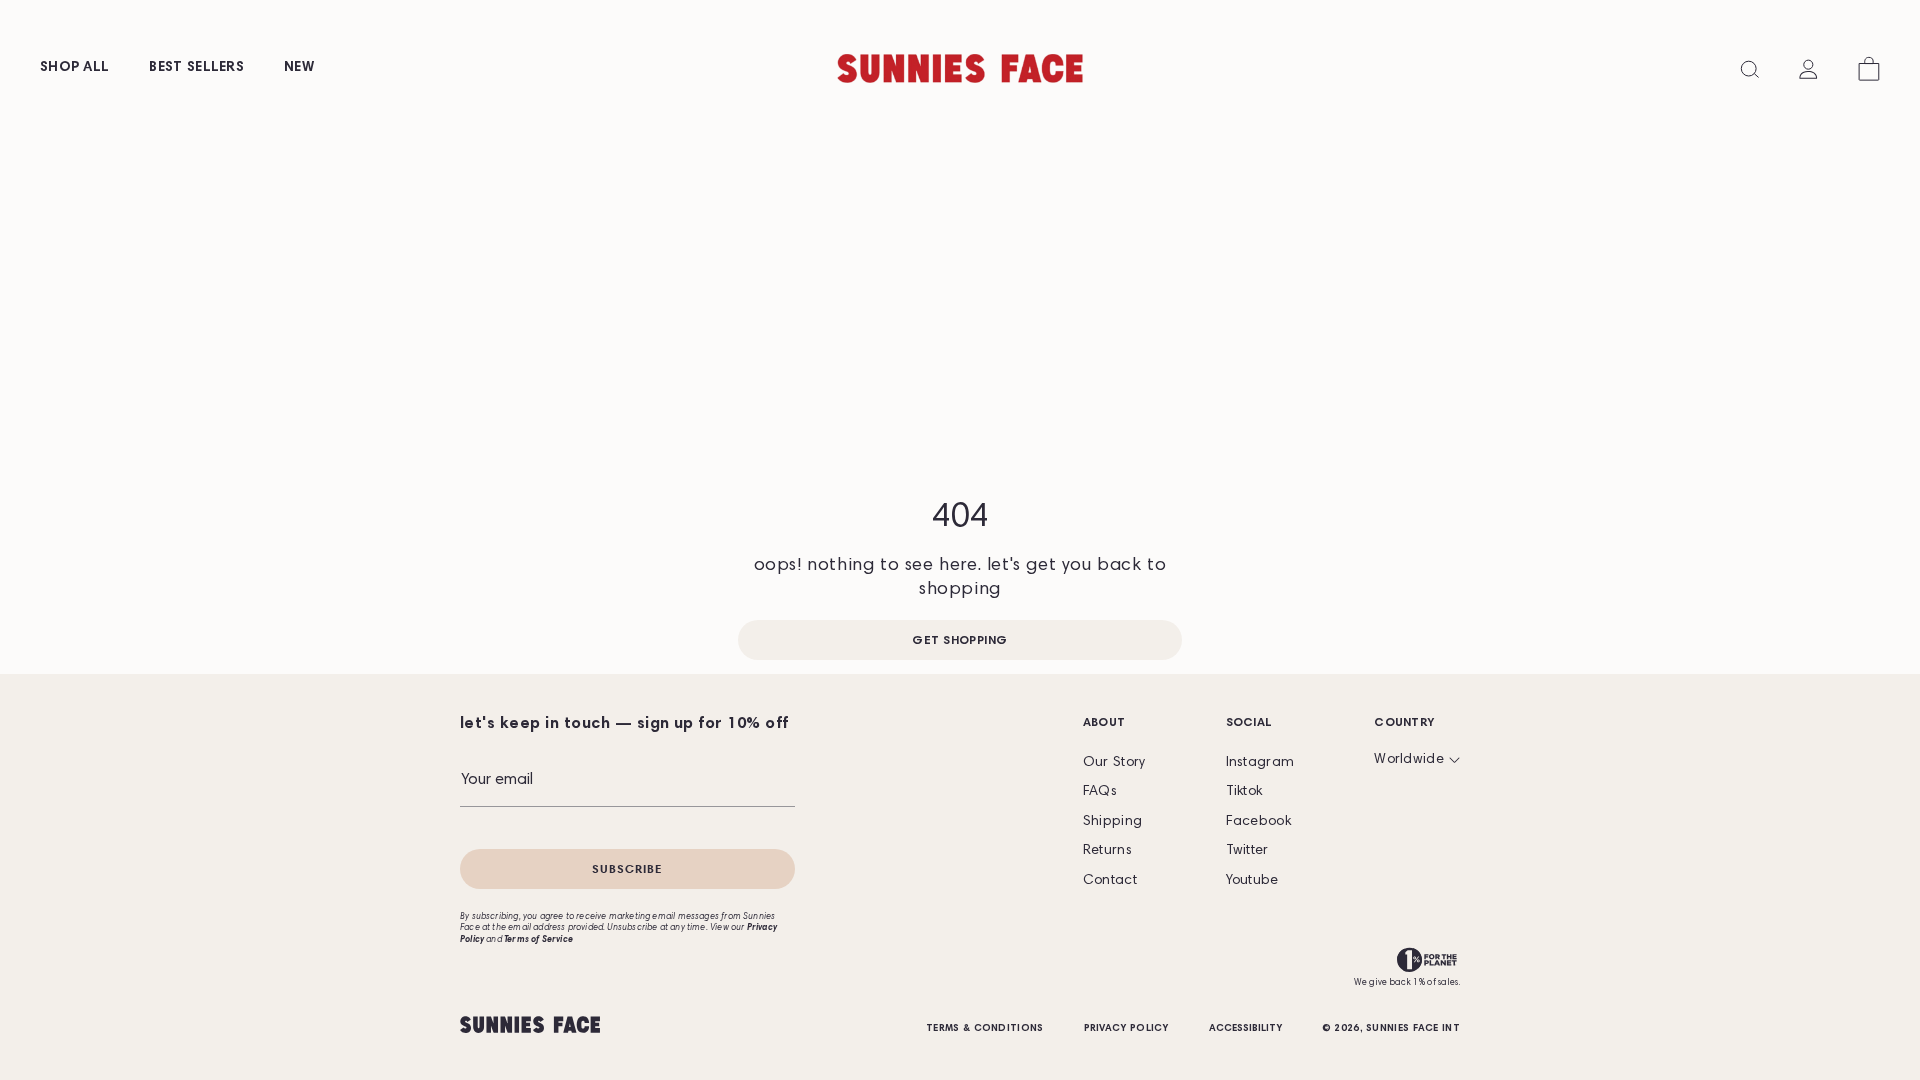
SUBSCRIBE (627, 868)
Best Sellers (196, 68)
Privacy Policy (1126, 1029)
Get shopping (960, 641)
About (1104, 723)
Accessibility (1245, 1029)
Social (1249, 723)
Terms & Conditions (984, 1029)
